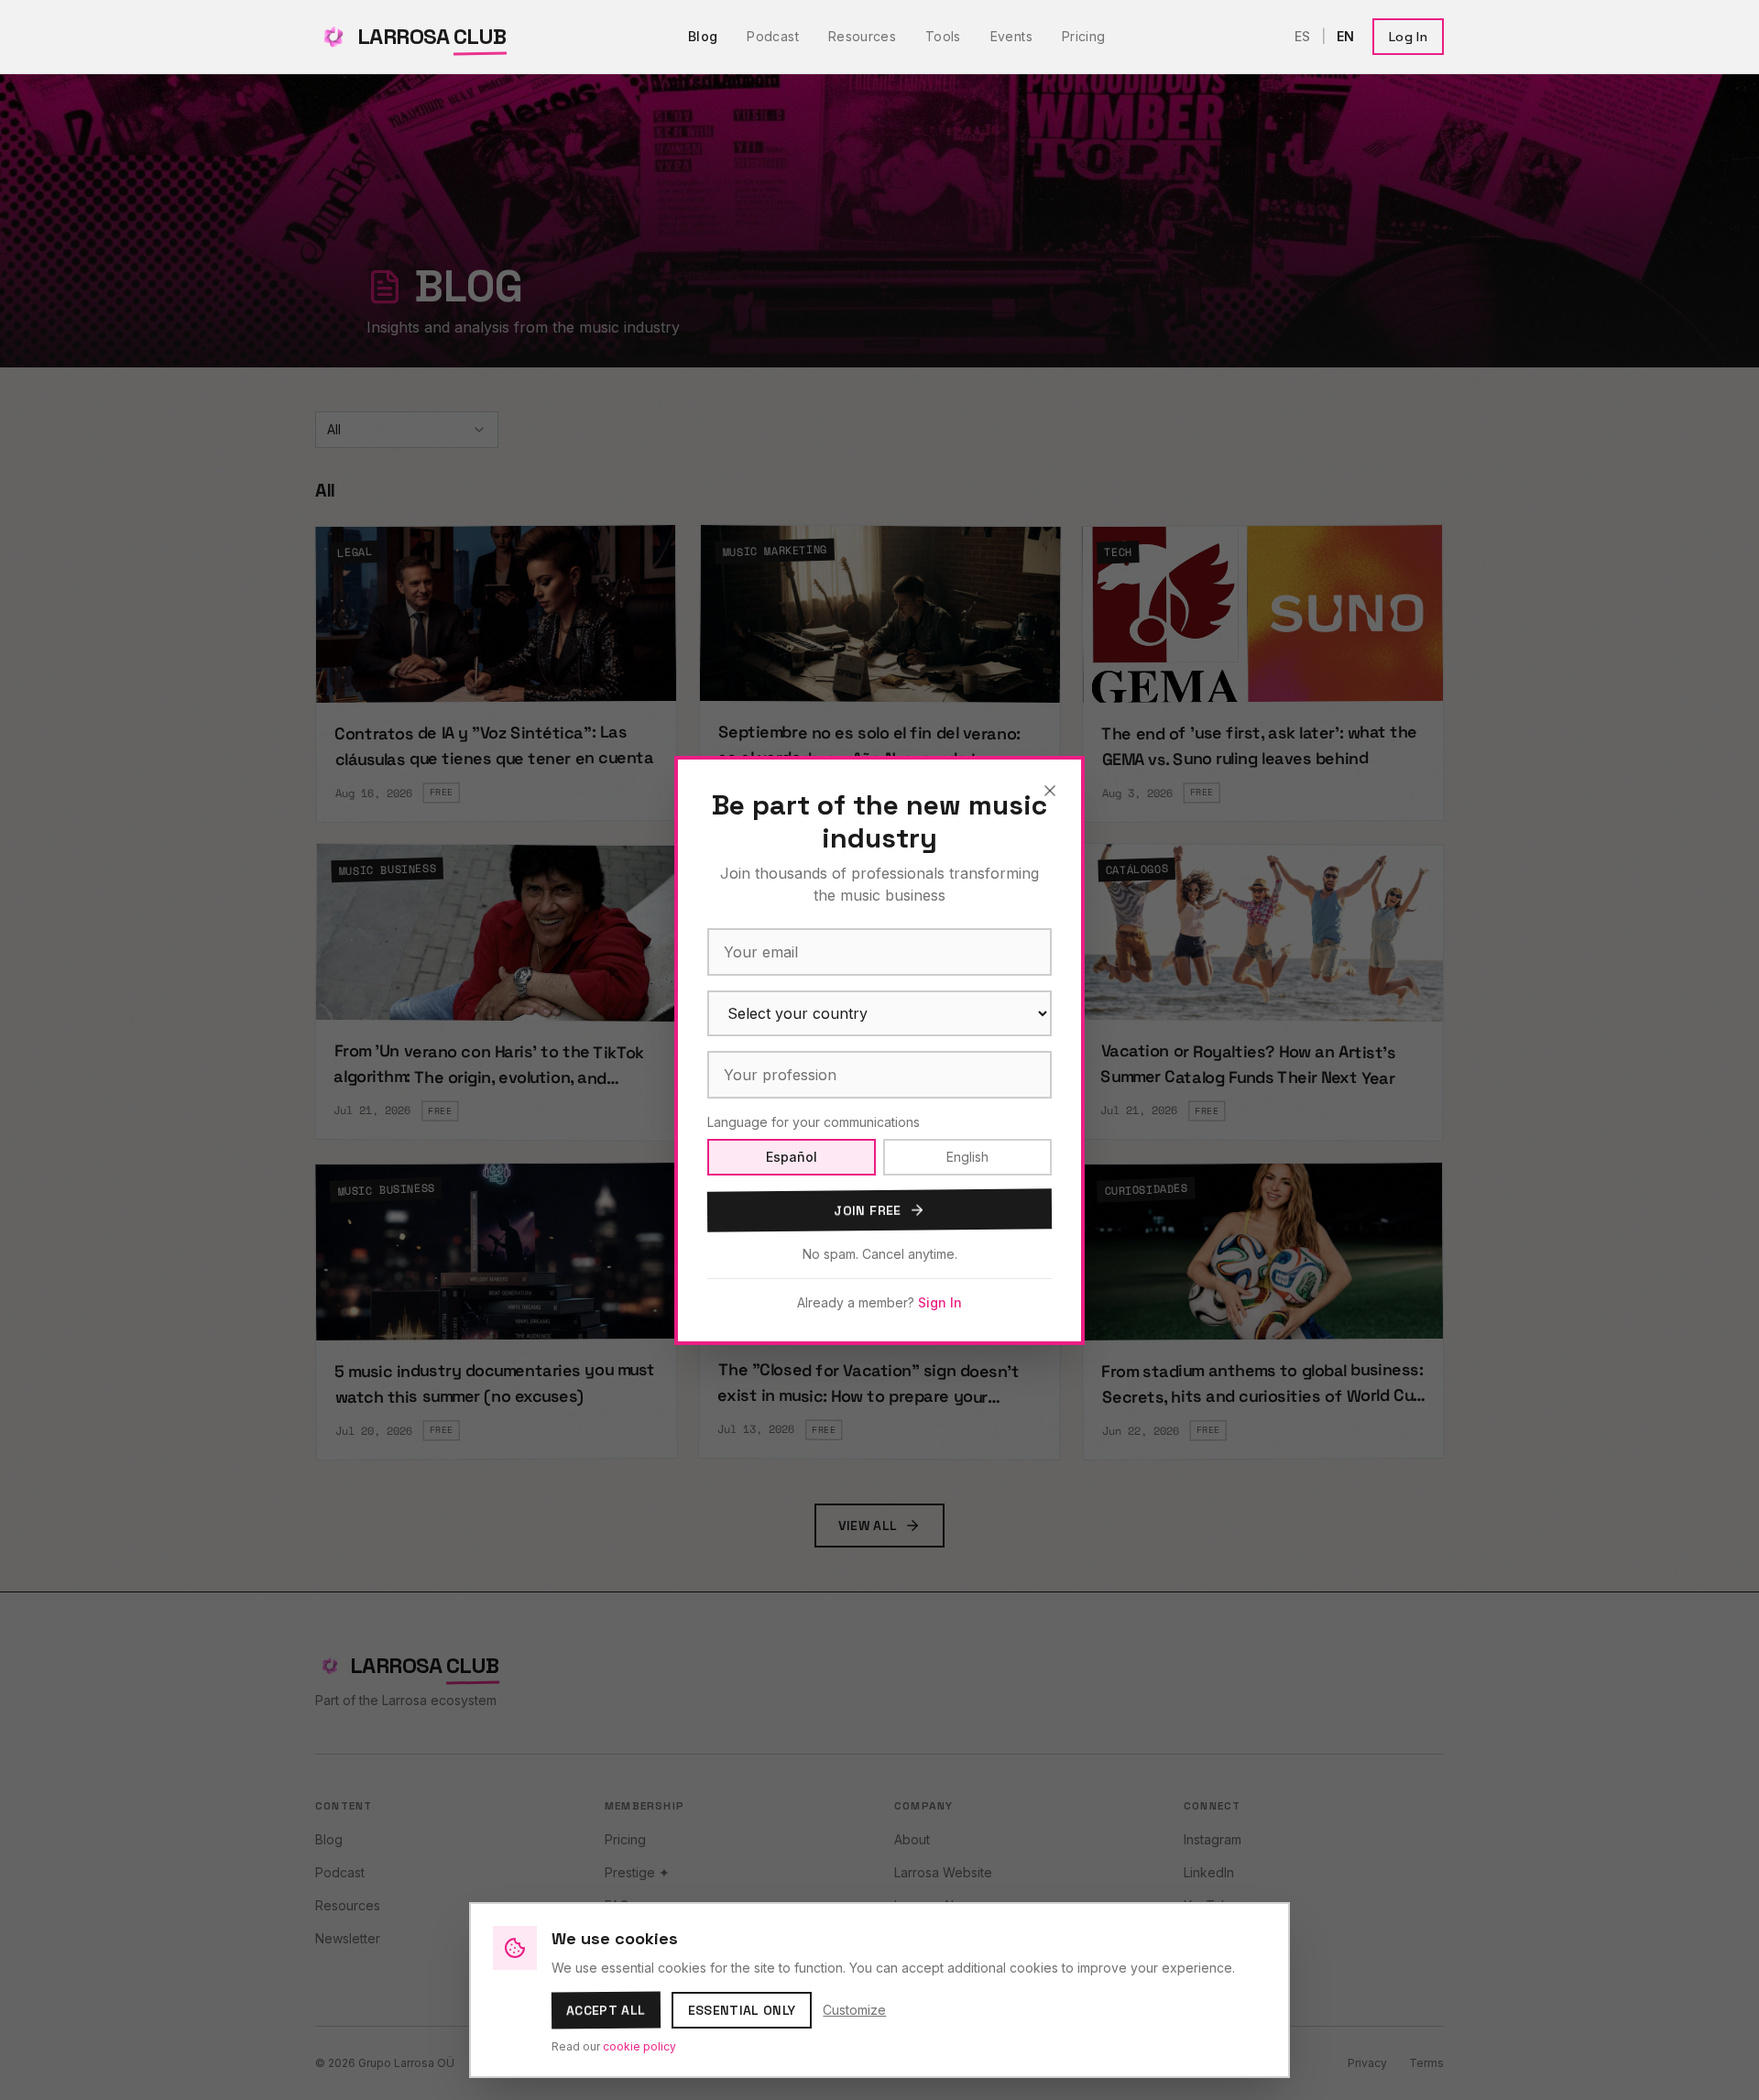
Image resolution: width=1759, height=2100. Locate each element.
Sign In (940, 1302)
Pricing (1083, 36)
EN (1345, 36)
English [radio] (967, 1157)
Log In (1408, 37)
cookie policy (639, 2046)
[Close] (1050, 791)
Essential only (742, 2010)
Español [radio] (792, 1157)
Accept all (606, 2011)
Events (1011, 36)
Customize (854, 2010)
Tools (943, 36)
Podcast (772, 36)
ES (1302, 36)
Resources (862, 36)
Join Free (867, 1210)
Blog (703, 36)
